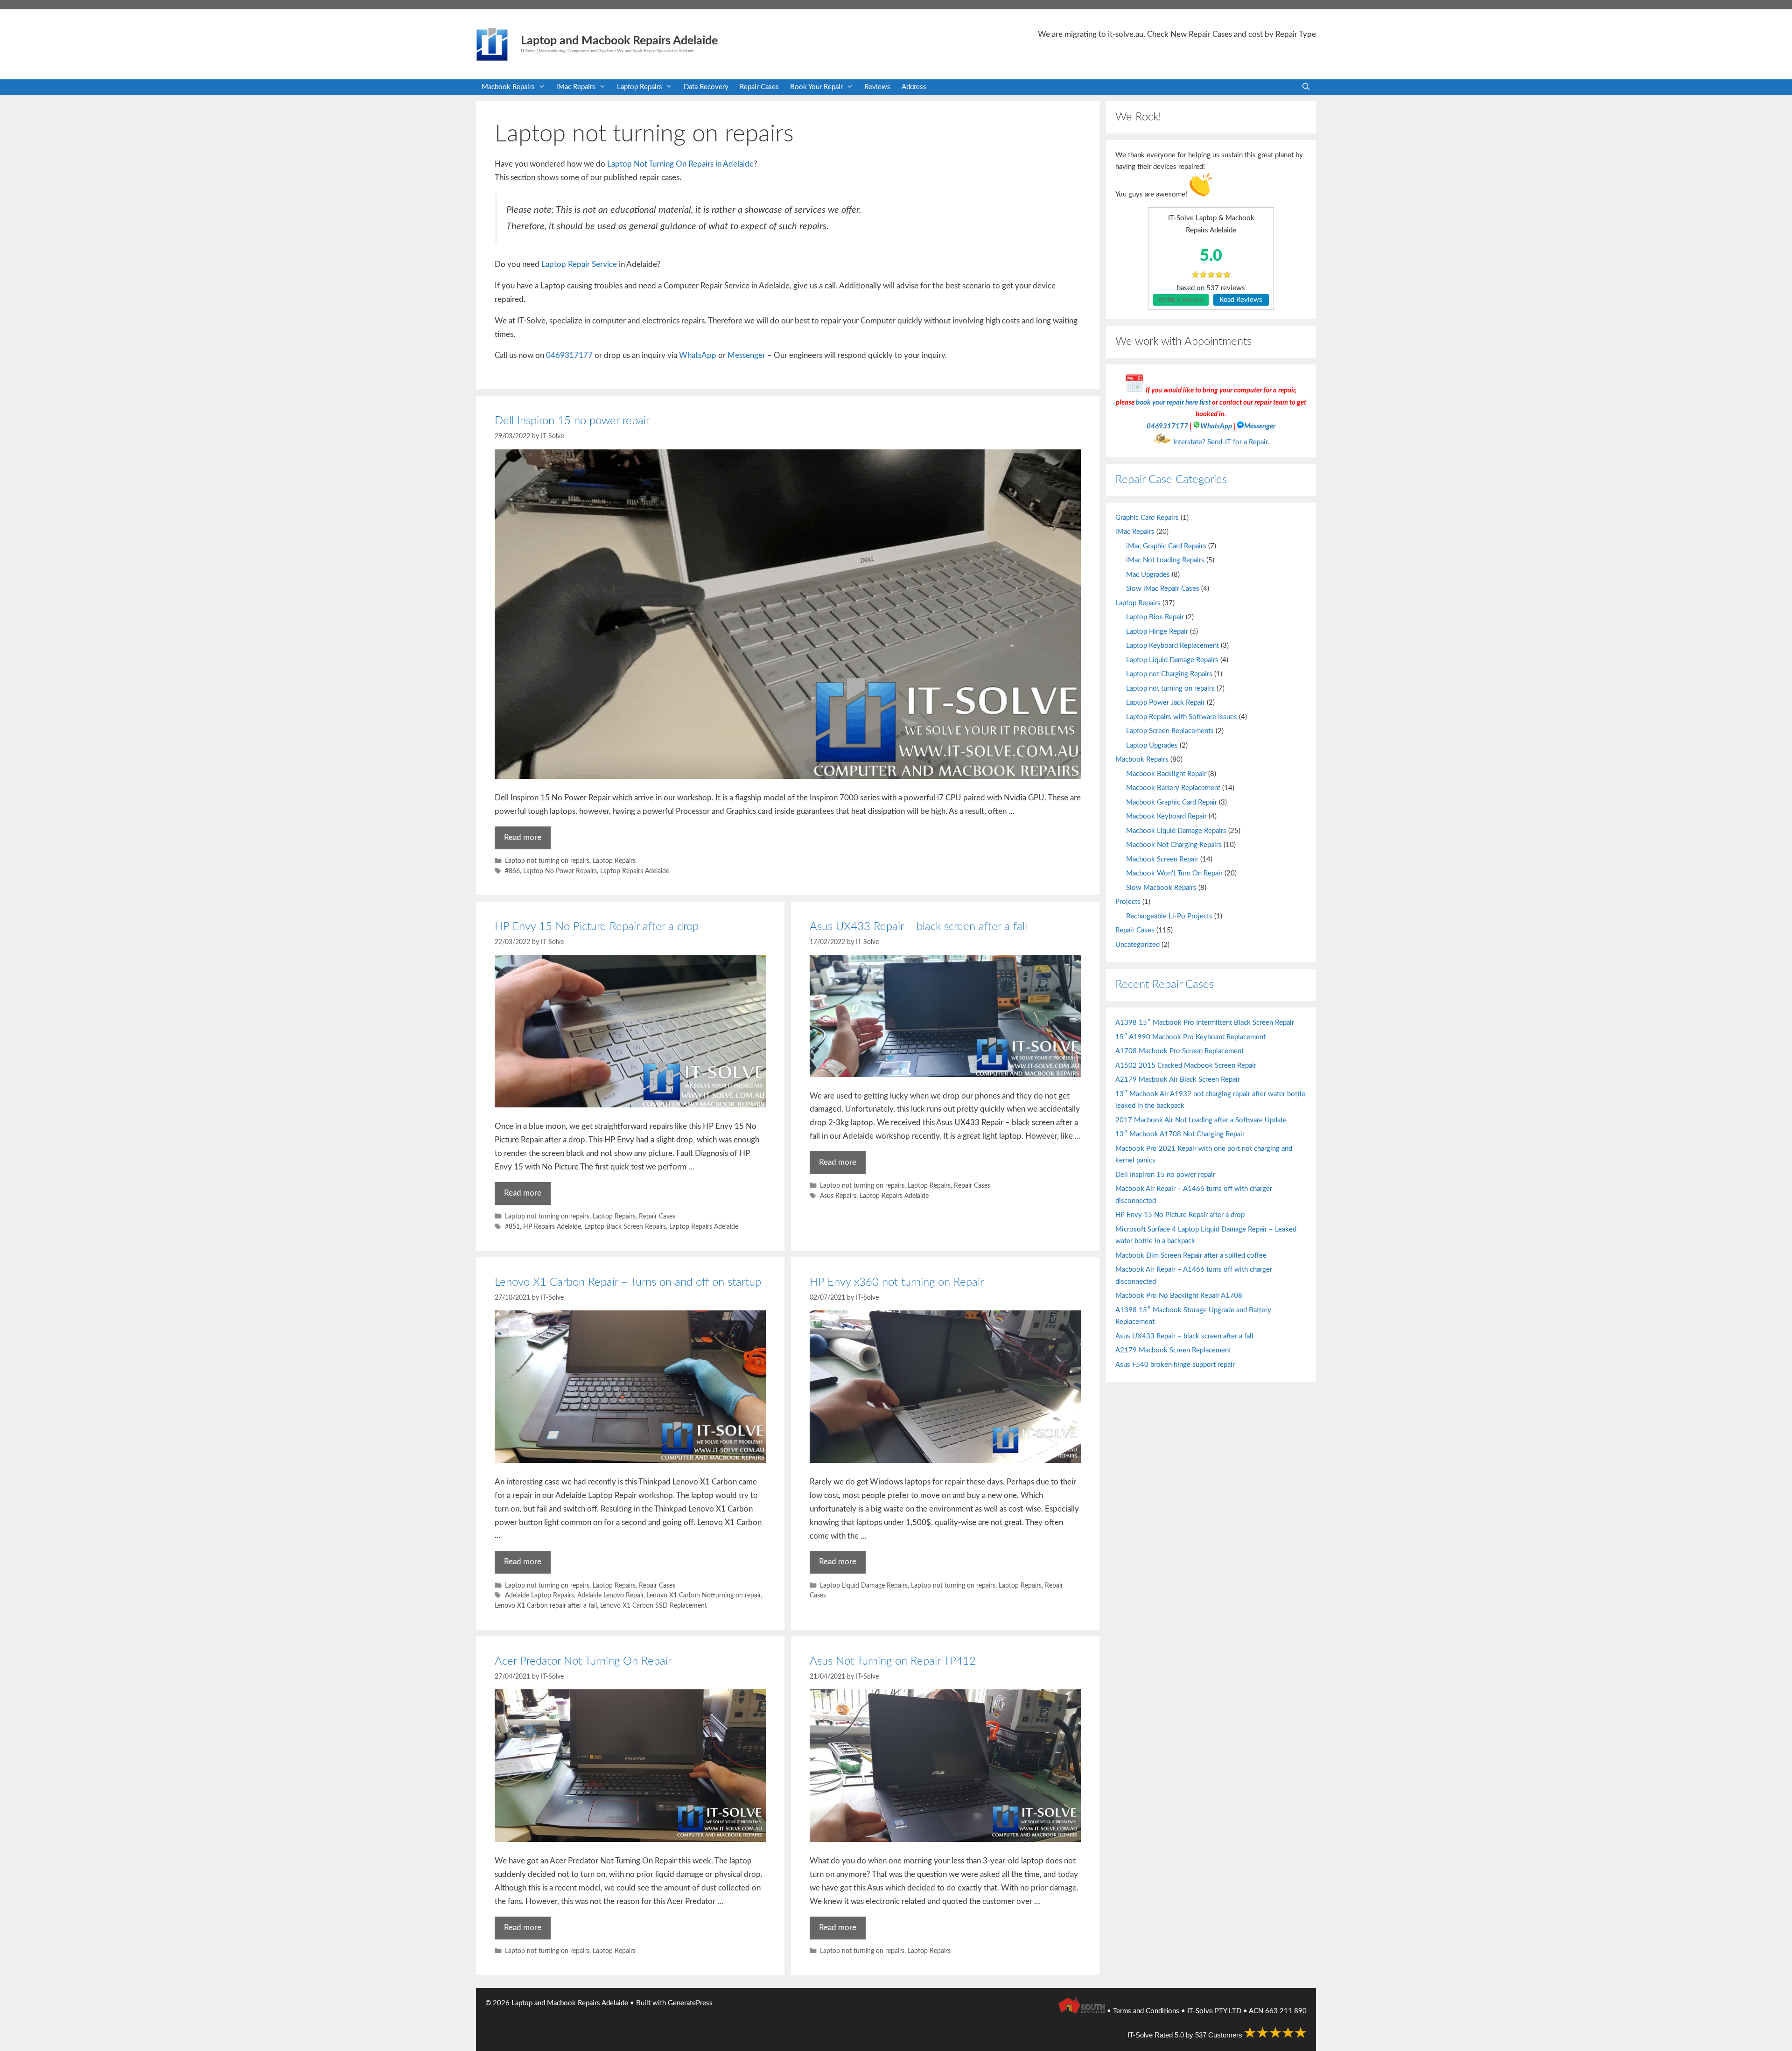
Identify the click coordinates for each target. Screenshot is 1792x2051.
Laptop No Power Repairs (560, 871)
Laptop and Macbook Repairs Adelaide (619, 41)
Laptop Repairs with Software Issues (1182, 717)
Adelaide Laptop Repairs (539, 1595)
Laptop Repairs (640, 87)
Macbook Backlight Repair (1166, 774)
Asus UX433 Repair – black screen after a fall (918, 927)
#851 (512, 1227)
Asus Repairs (838, 1196)
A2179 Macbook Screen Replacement (1173, 1350)
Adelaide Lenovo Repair (610, 1595)
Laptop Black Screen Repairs (625, 1227)
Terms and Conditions (1146, 2011)
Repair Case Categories (1171, 480)
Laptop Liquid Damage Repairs (864, 1585)
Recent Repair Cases (1165, 985)
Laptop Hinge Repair (1157, 632)
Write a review (1181, 300)
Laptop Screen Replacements (1170, 731)
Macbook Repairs (508, 87)
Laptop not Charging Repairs (1169, 674)
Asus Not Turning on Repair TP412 (893, 1661)
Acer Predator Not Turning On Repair (583, 1661)
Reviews (877, 87)
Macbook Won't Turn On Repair (1174, 873)
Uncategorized (1137, 945)
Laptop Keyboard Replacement (1172, 646)
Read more (523, 837)
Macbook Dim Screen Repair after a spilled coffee (1191, 1256)
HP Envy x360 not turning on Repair (897, 1282)
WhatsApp (698, 355)
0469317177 (569, 355)
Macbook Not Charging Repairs (1174, 845)
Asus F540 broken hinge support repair (1175, 1365)
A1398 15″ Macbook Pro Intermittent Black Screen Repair (1205, 1023)
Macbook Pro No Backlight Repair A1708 (1179, 1296)
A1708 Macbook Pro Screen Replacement (1179, 1051)
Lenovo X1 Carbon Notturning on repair (704, 1595)
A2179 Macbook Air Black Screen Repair (1178, 1080)
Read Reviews (1241, 300)
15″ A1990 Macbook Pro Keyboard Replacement (1190, 1037)
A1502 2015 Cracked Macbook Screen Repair (1186, 1066)
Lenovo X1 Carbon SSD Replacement (654, 1606)
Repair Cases (759, 87)
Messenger (746, 355)
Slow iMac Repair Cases (1163, 589)
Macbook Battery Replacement (1173, 788)
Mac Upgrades (1148, 575)
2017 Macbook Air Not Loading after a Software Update (1201, 1120)
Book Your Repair (816, 87)
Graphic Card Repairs (1147, 518)
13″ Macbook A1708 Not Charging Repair (1180, 1134)
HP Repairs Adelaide (552, 1227)
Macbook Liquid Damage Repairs (1176, 831)
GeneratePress (690, 2003)
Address (914, 87)
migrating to (1104, 34)
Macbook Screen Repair (1162, 859)
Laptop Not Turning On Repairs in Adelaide (680, 164)
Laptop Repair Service (579, 264)
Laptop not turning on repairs (547, 861)
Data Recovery (706, 87)
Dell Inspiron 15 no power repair (572, 421)
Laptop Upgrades (1152, 745)
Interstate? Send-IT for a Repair (1220, 442)
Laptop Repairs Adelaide (635, 871)
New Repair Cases (1201, 34)
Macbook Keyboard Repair (1166, 816)
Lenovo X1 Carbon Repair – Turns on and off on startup (628, 1282)
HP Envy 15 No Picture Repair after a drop (597, 927)
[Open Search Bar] (1306, 87)
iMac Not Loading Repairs (1165, 560)
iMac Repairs (576, 87)
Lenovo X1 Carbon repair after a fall (546, 1606)
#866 (512, 871)
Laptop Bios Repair (1155, 617)
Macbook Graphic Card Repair (1172, 802)
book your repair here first (1173, 402)
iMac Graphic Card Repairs (1166, 546)
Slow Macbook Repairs (1161, 888)
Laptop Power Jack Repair (1165, 703)
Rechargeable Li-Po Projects (1169, 916)
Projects (1128, 902)
